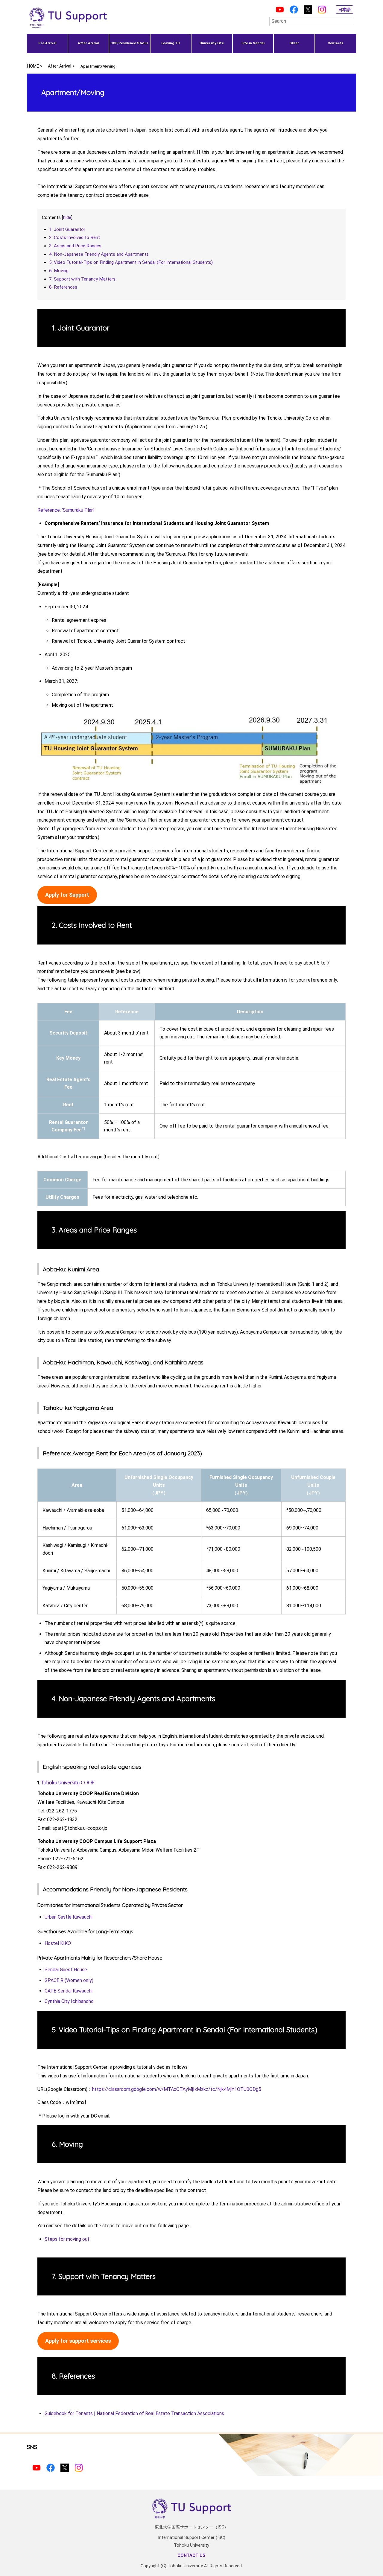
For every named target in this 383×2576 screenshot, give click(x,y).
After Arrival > (61, 66)
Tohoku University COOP (68, 1783)
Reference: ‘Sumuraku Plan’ (66, 510)
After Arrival (88, 43)
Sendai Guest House (66, 1970)
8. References (63, 287)
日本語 (344, 10)
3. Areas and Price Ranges (75, 246)
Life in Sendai (253, 43)
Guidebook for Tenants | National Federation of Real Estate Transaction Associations (134, 2413)
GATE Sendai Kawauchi (69, 1991)
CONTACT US (191, 2556)
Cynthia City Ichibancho (69, 2001)
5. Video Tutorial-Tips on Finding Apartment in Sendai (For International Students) (131, 262)
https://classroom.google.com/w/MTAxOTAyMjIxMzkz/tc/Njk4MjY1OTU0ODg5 (177, 2089)
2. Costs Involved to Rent (75, 237)
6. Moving (59, 271)
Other (294, 43)
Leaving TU (171, 43)
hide (67, 217)
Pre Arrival (47, 43)
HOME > (35, 66)
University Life (212, 43)
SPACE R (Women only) (69, 1980)
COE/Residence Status (129, 43)
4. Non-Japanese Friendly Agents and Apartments (99, 254)
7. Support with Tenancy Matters (82, 279)
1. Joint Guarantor (67, 229)
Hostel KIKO (58, 1943)
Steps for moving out (67, 2239)
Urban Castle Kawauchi (69, 1917)
